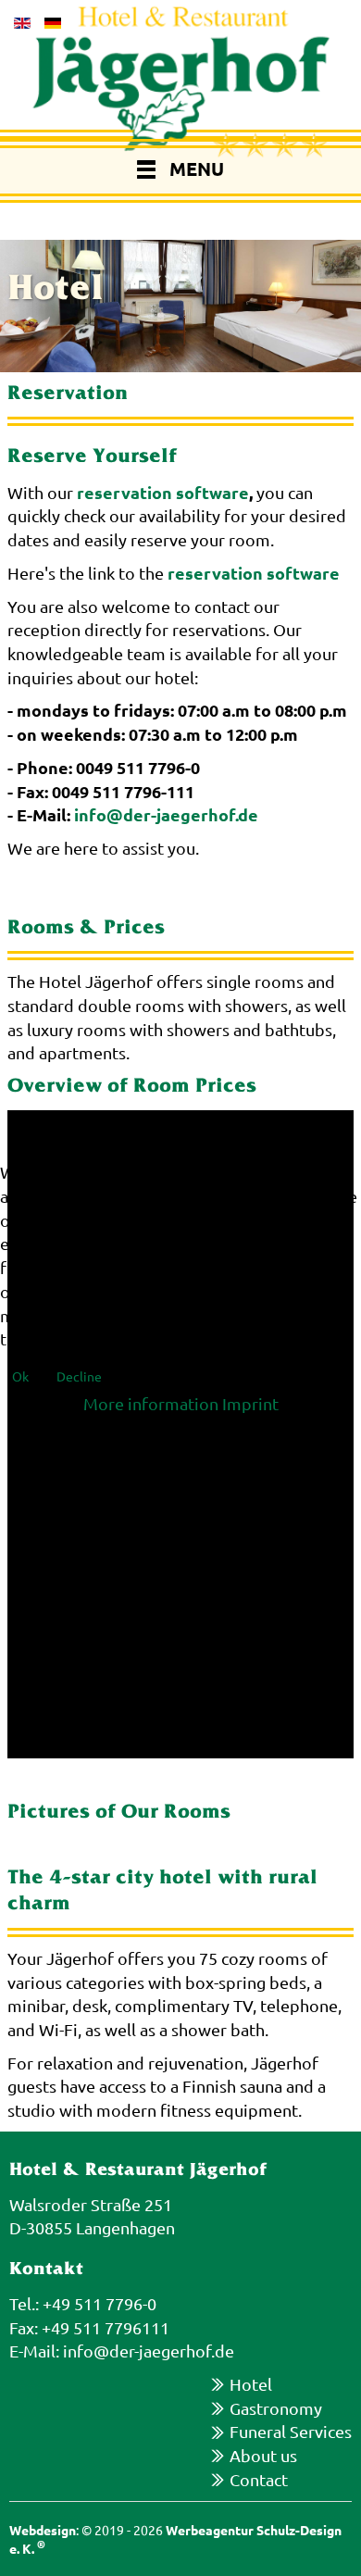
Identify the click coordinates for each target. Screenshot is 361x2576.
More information (151, 1403)
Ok (20, 1376)
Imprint (250, 1403)
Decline (79, 1376)
